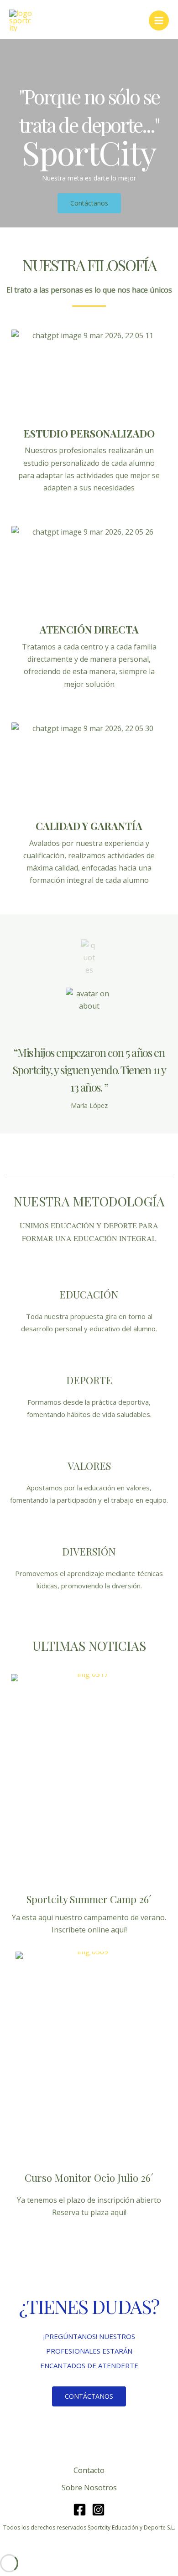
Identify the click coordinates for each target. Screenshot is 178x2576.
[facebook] (80, 2510)
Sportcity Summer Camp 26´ (89, 1899)
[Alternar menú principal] (159, 21)
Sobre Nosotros (89, 2488)
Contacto (89, 2470)
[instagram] (98, 2510)
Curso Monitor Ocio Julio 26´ (89, 2178)
